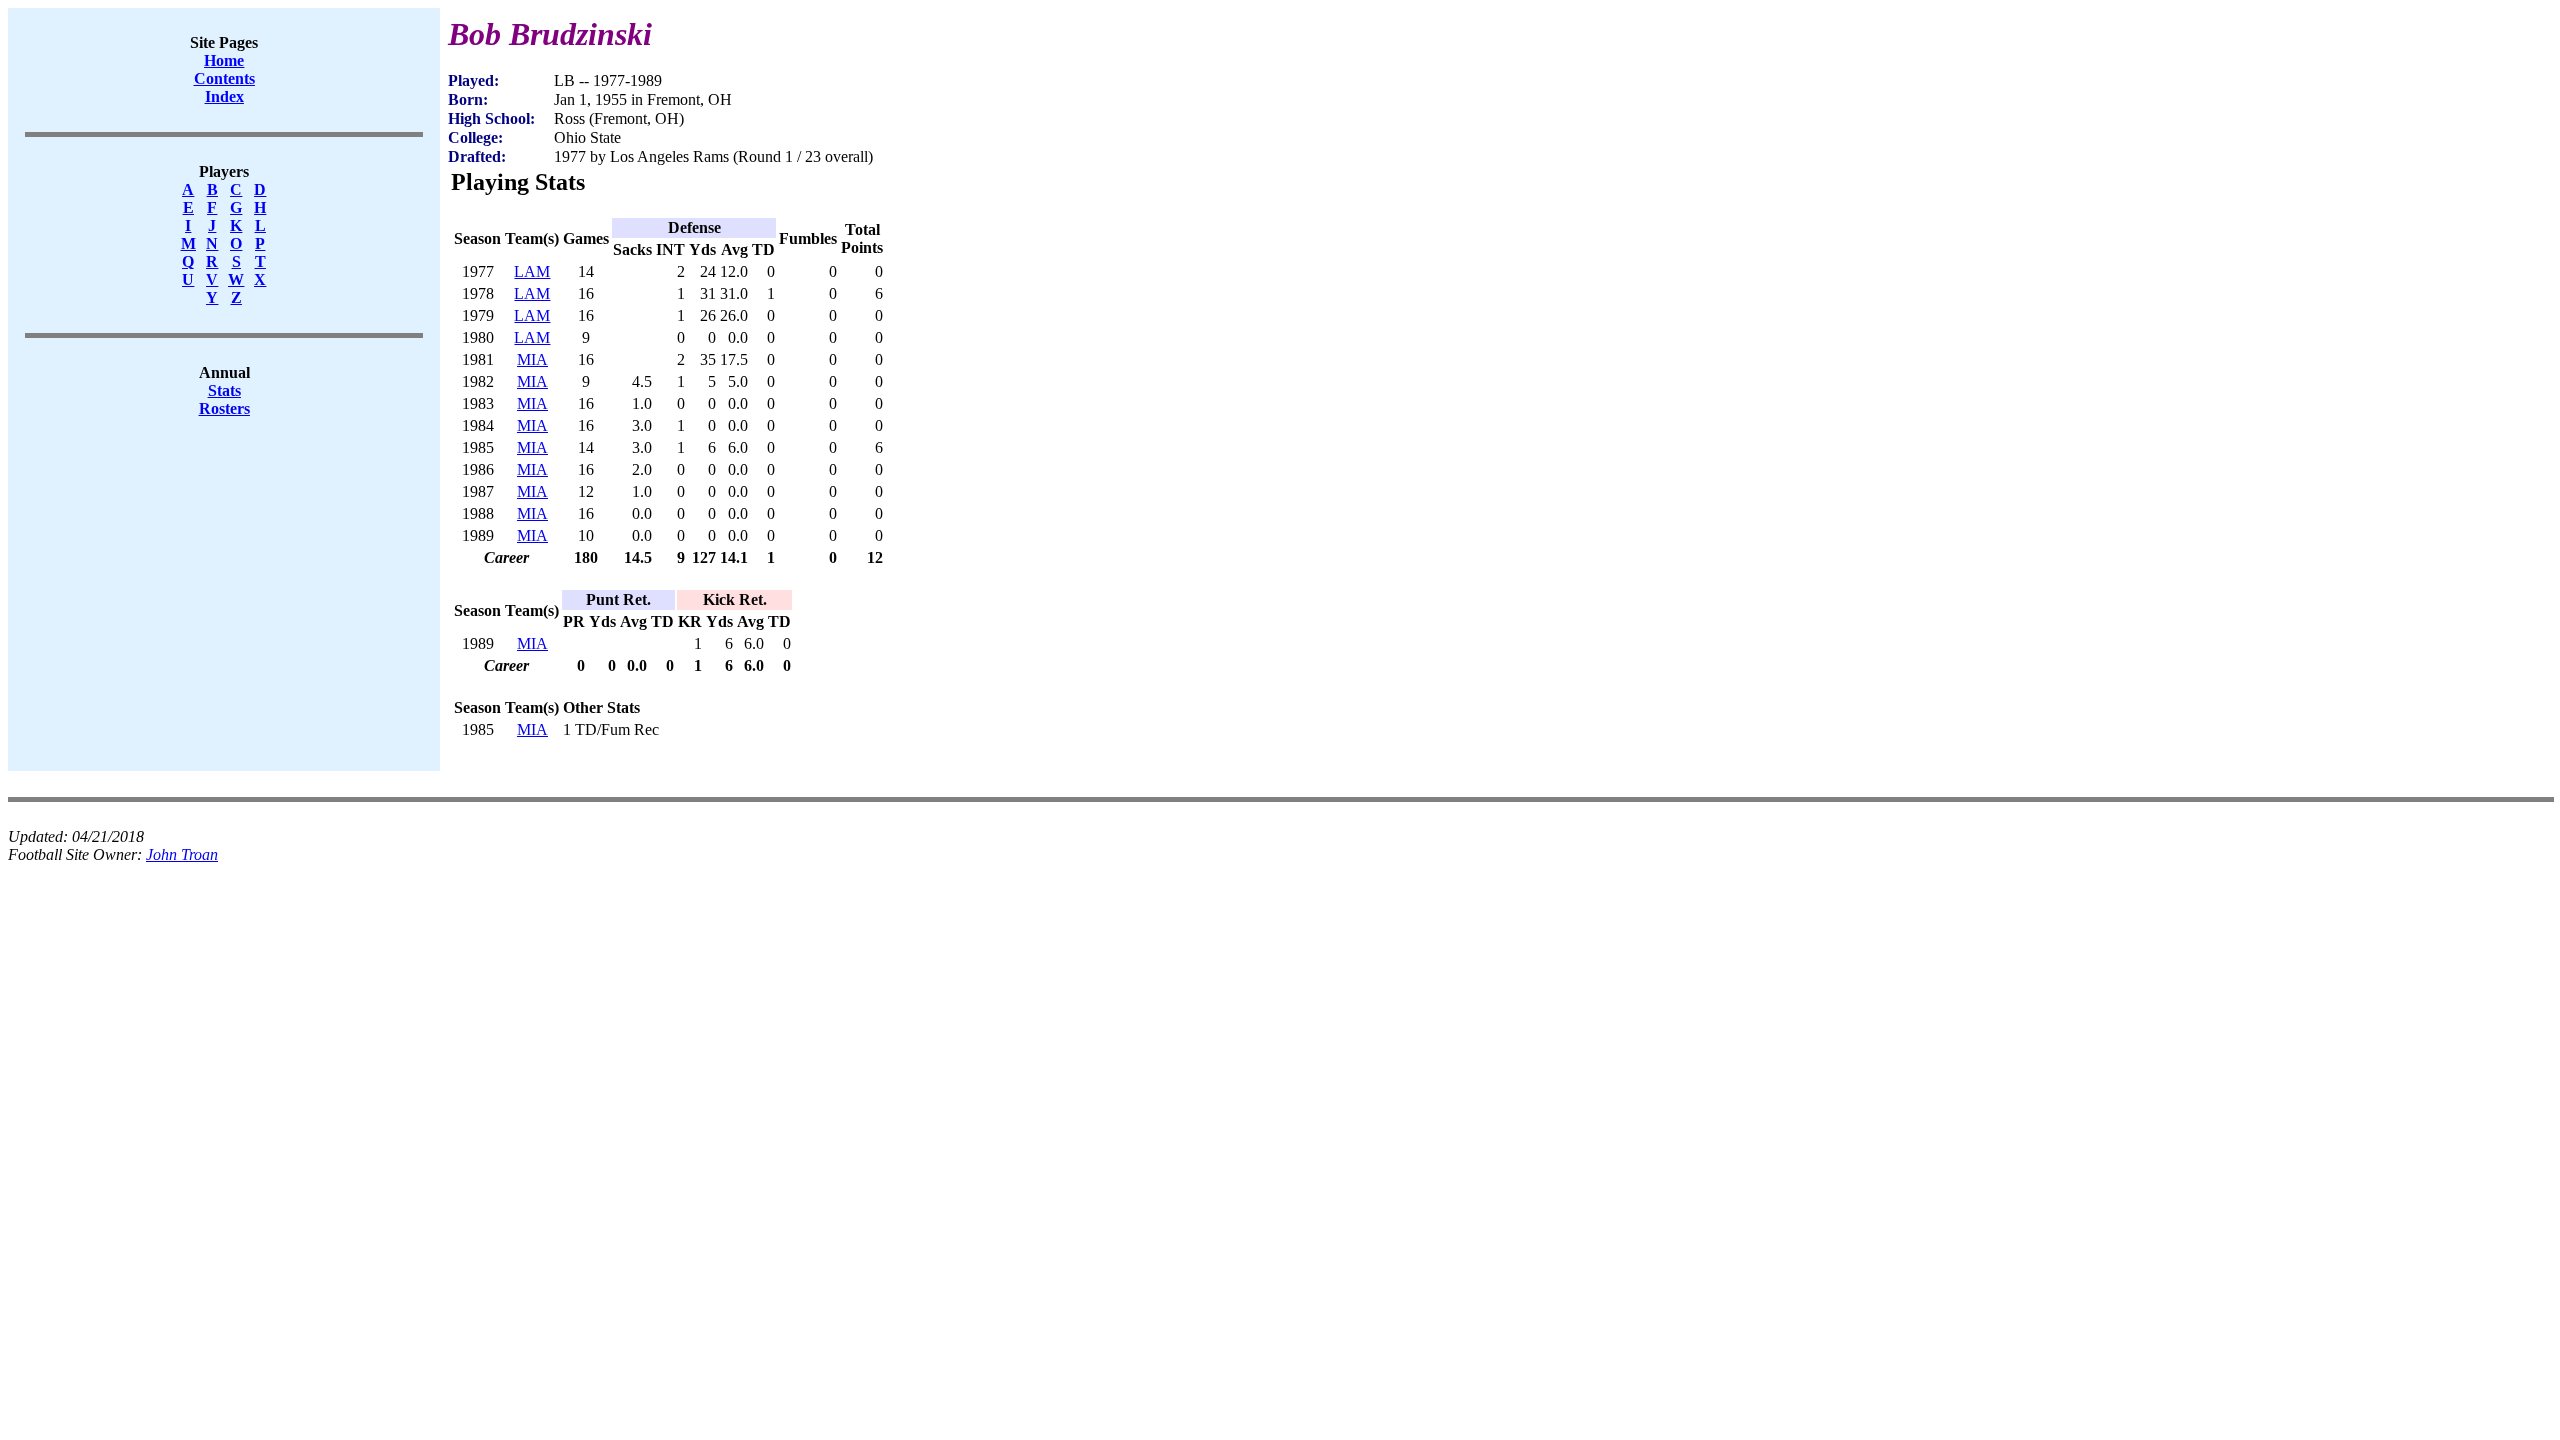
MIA (532, 359)
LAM (532, 271)
